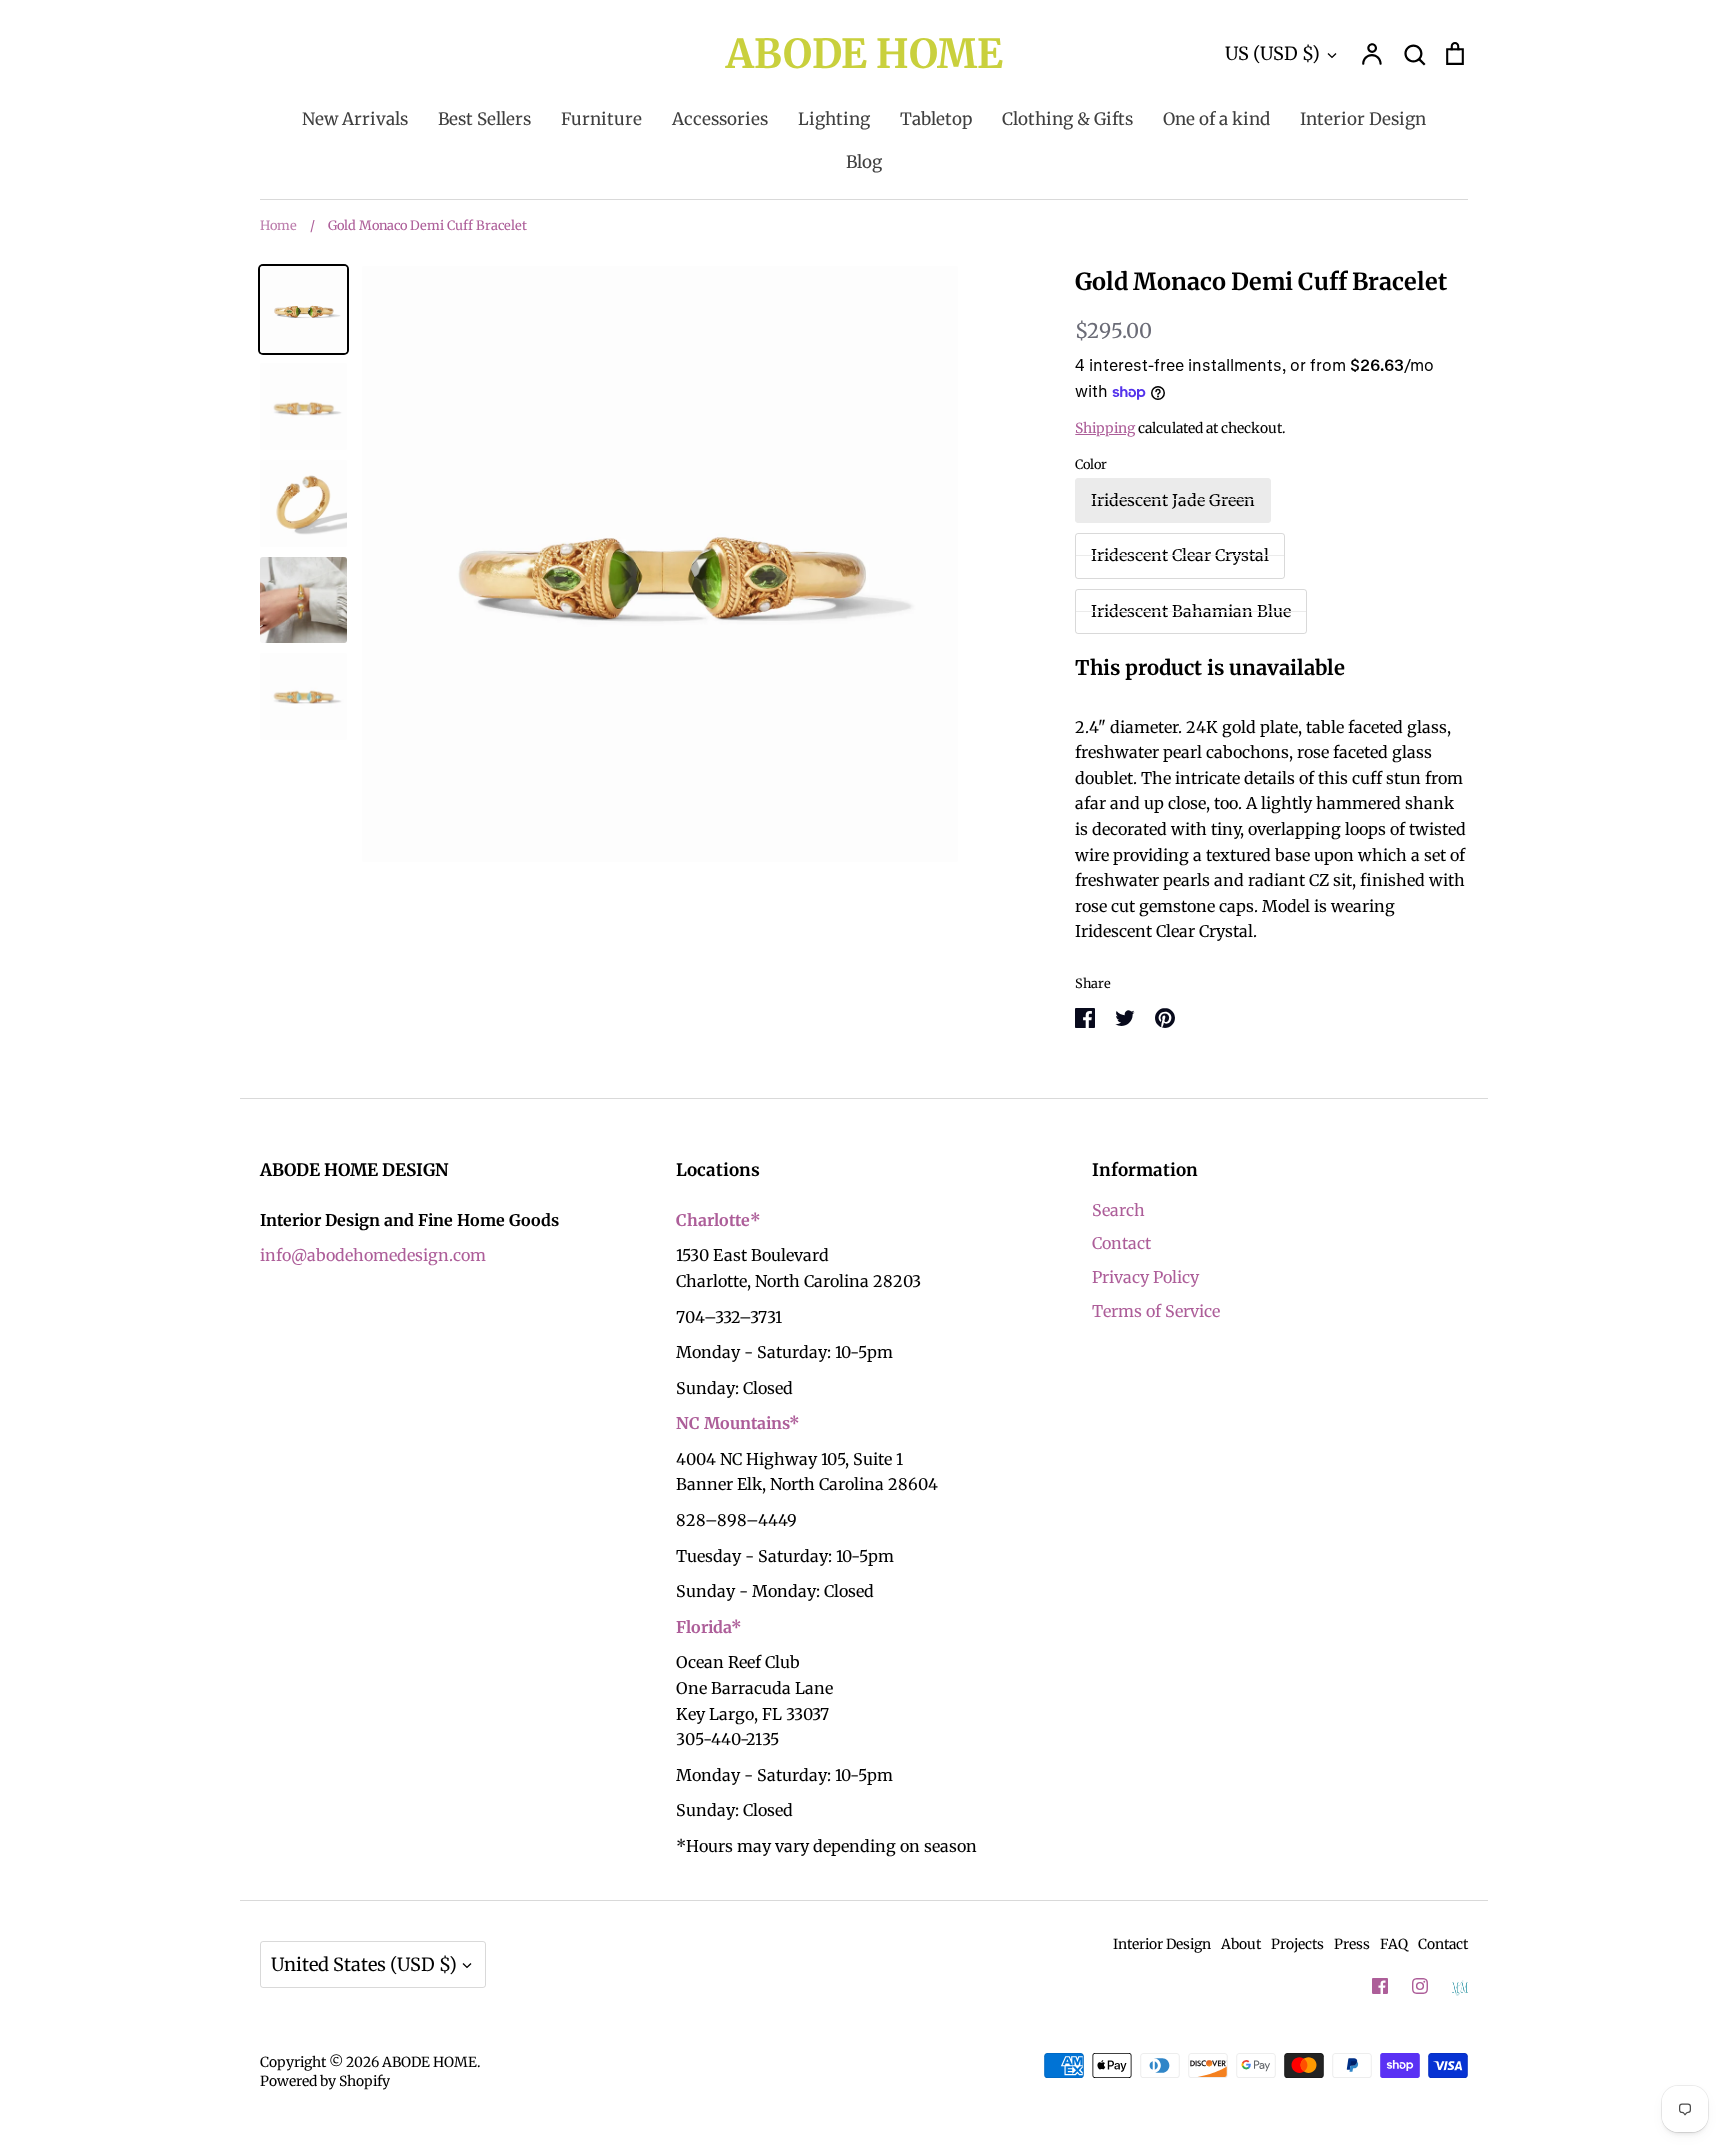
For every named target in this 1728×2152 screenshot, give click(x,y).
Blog (864, 162)
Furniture (601, 119)
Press (1352, 1944)
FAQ (1394, 1944)
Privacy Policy (1145, 1277)
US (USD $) (1272, 53)
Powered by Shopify (325, 2081)
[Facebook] (1380, 1986)
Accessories (720, 119)
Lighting (834, 119)
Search (1118, 1210)
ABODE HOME (864, 54)
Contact (1121, 1243)
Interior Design (1363, 119)
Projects (1297, 1944)
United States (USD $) (364, 1964)
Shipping (1105, 428)
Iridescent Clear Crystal (1180, 555)
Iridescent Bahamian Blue (1191, 611)
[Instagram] (1420, 1986)
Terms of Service (1156, 1311)
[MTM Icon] (1460, 1987)
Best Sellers (484, 119)
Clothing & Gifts (1067, 119)
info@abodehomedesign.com (373, 1255)
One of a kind (1216, 119)
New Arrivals (355, 119)
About (1241, 1944)
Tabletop (936, 119)
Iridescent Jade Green (1173, 500)
